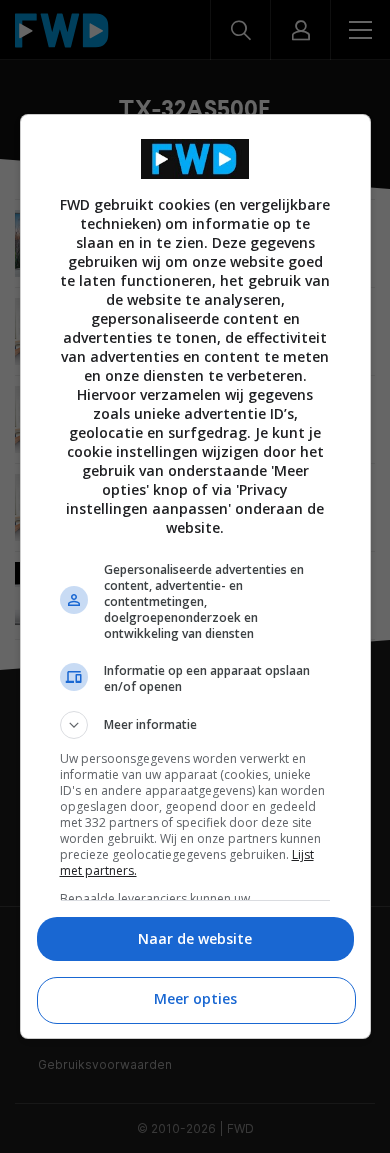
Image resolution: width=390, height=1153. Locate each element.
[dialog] (195, 576)
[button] (195, 725)
